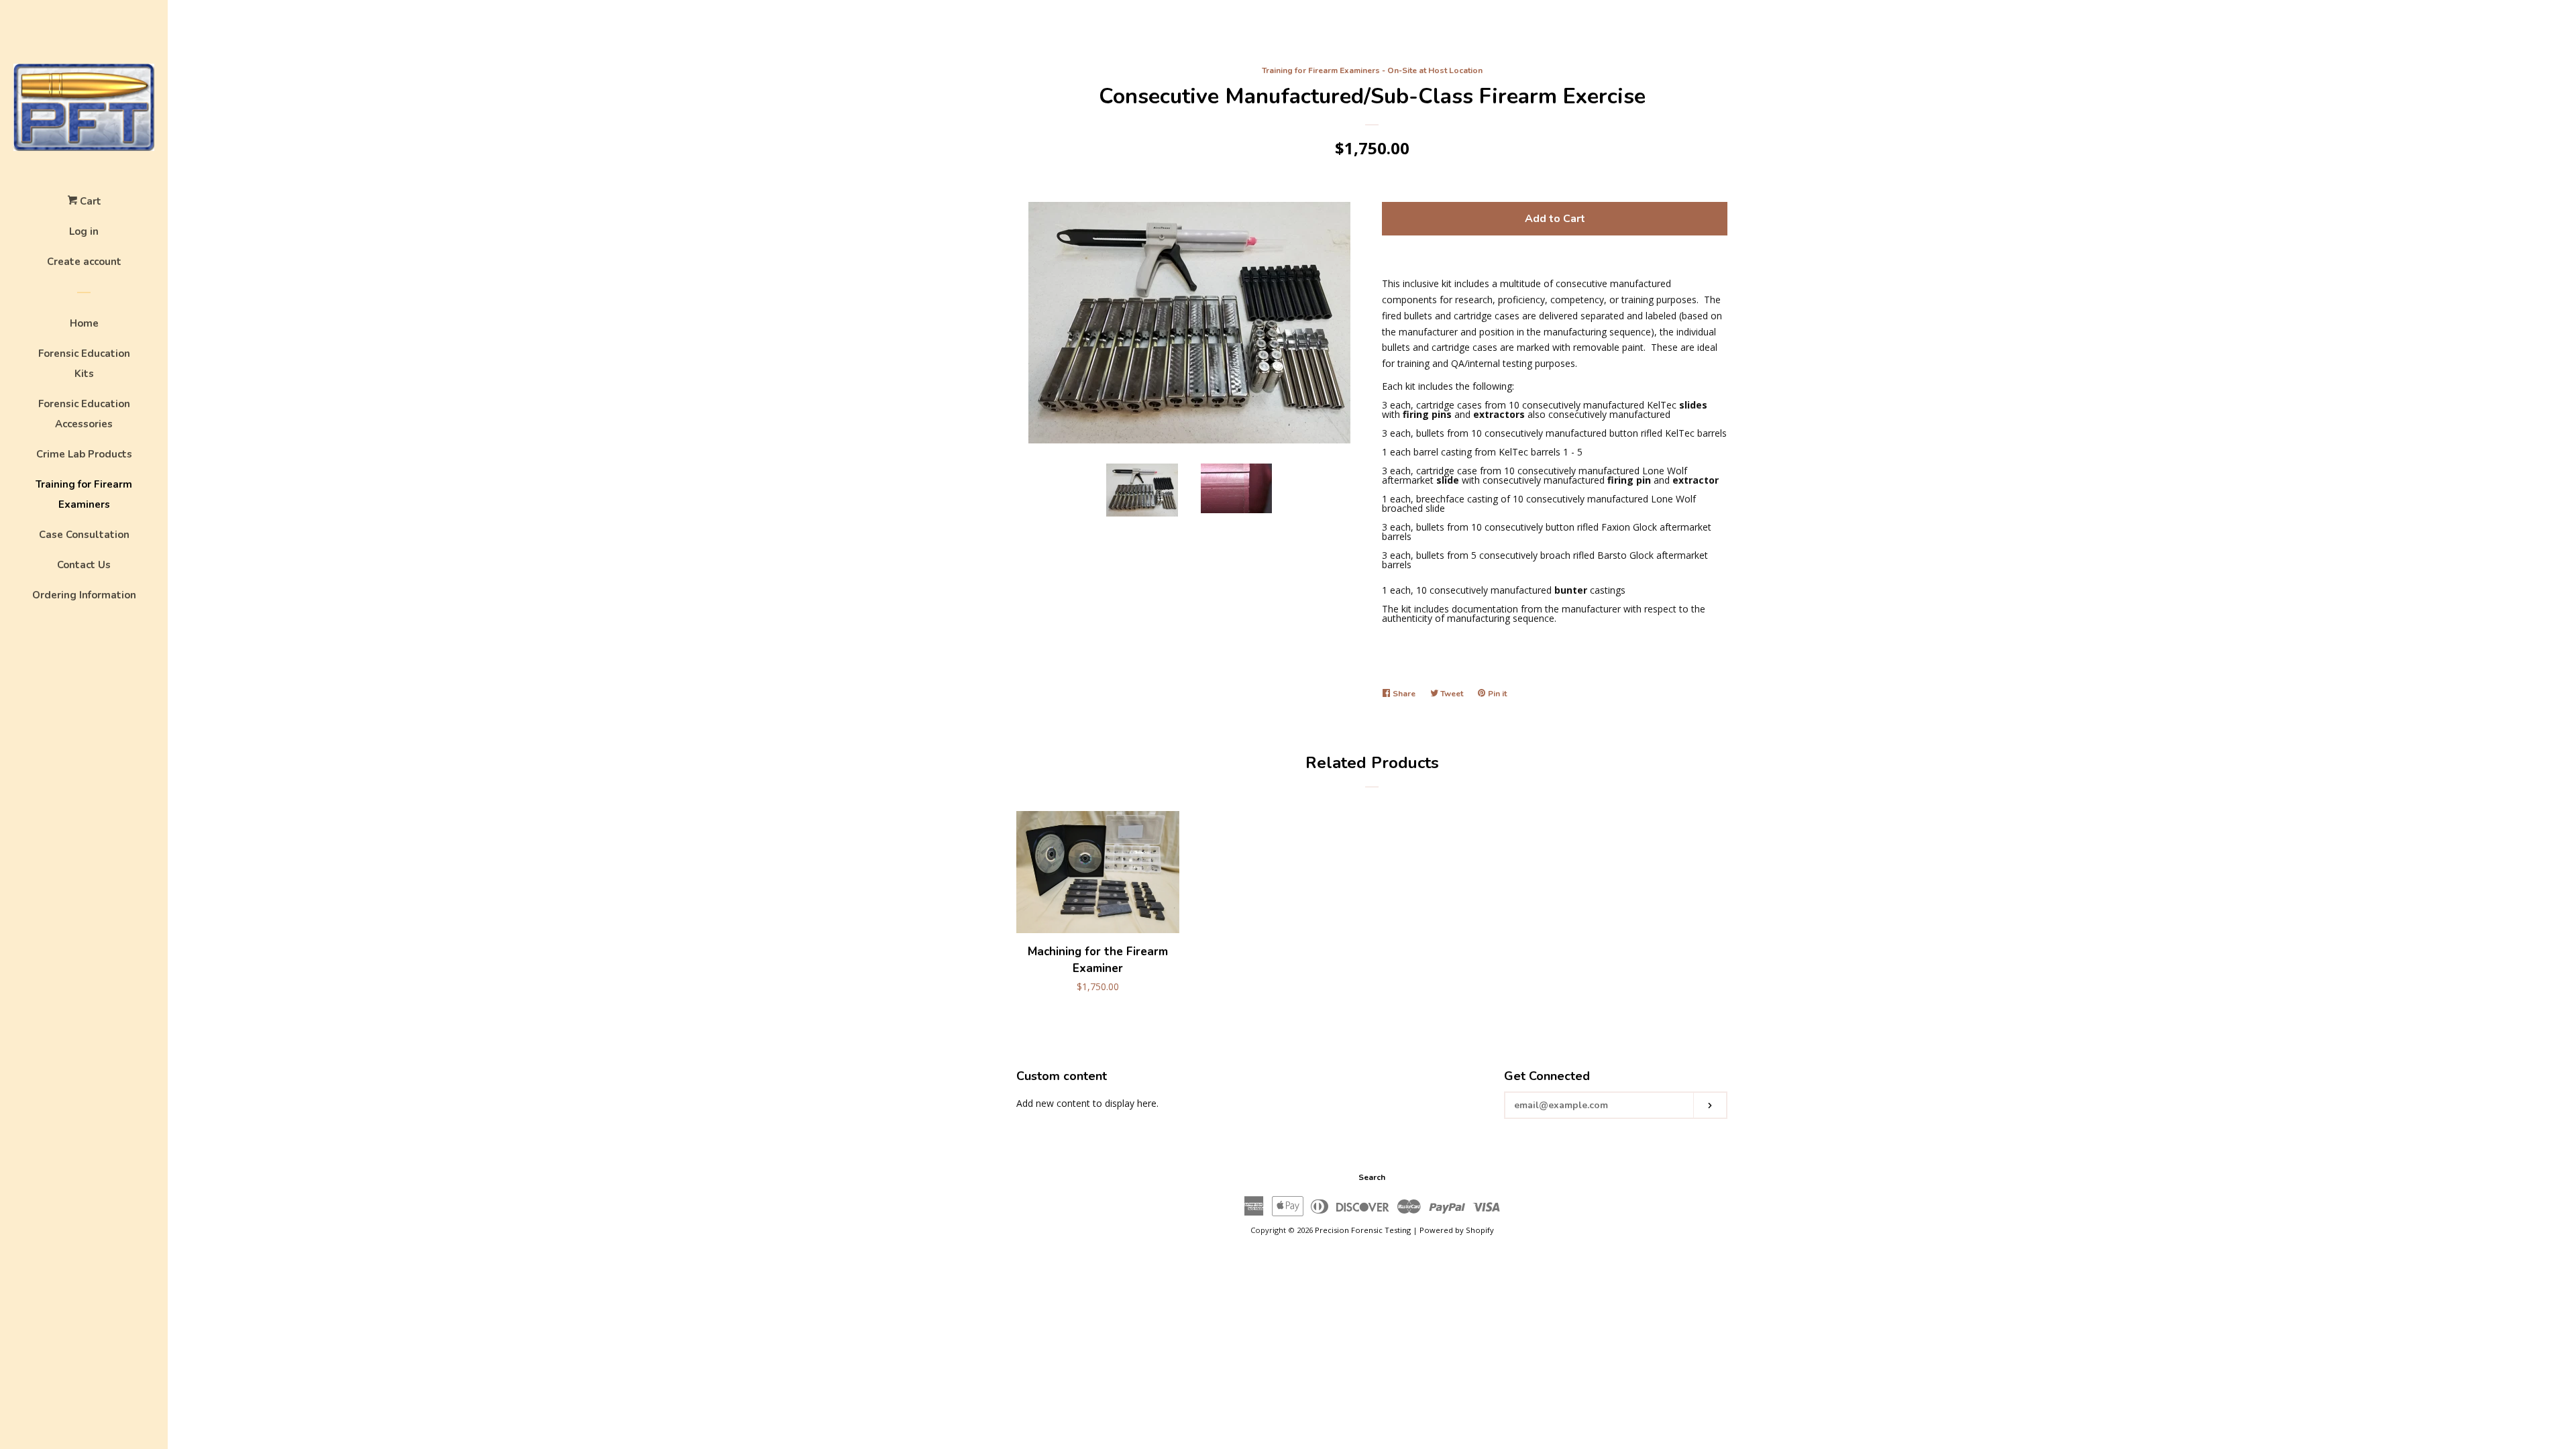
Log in (84, 231)
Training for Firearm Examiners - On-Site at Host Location (1372, 70)
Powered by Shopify (1457, 1230)
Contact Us (84, 565)
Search (1372, 1177)
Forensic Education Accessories (84, 414)
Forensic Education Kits (84, 364)
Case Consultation (84, 535)
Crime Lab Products (84, 454)
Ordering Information (84, 595)
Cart (89, 201)
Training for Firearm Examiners (84, 494)
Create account (84, 262)
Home (84, 323)
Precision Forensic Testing (1363, 1230)
